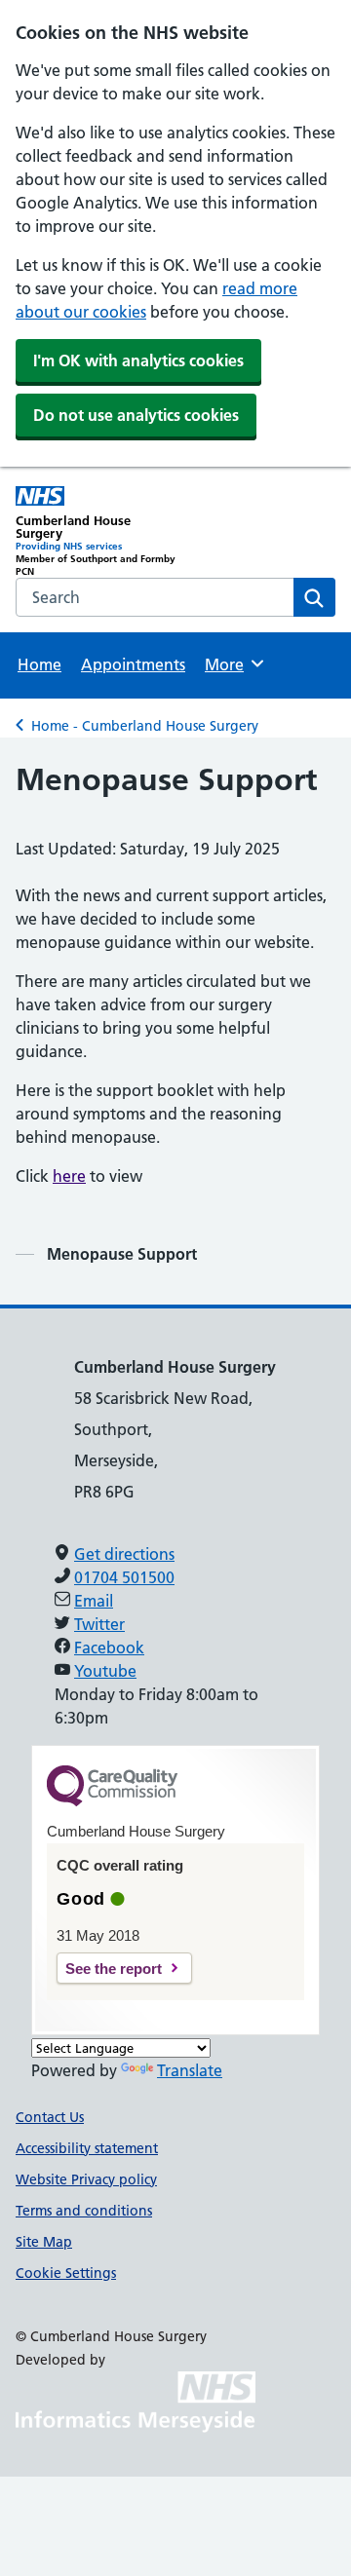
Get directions (124, 1554)
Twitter (99, 1624)
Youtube (105, 1671)
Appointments (133, 664)
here (69, 1176)
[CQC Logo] (112, 1801)
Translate (190, 2070)
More (233, 664)
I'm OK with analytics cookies (138, 360)
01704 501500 (124, 1577)
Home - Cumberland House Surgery (145, 726)
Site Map (44, 2242)
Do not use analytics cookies (136, 415)
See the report (114, 1969)
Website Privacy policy (86, 2179)
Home (39, 664)
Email (94, 1601)
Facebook (109, 1648)
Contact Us (50, 2117)
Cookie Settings (66, 2273)
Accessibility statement (87, 2148)
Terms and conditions (84, 2211)
